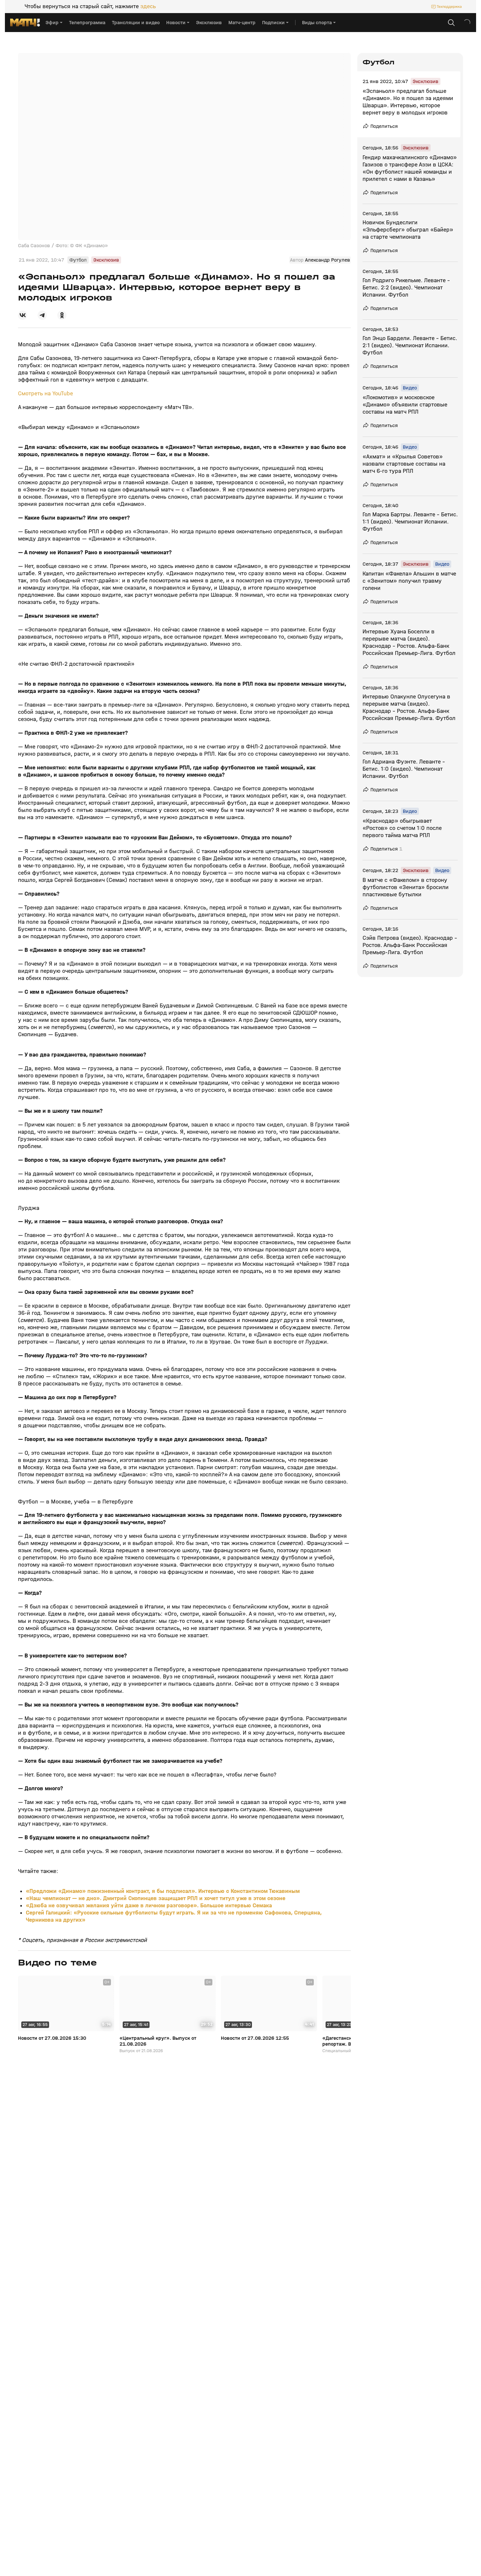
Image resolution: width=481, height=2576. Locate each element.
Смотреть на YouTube (45, 394)
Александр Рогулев (328, 260)
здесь (148, 7)
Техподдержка (449, 7)
